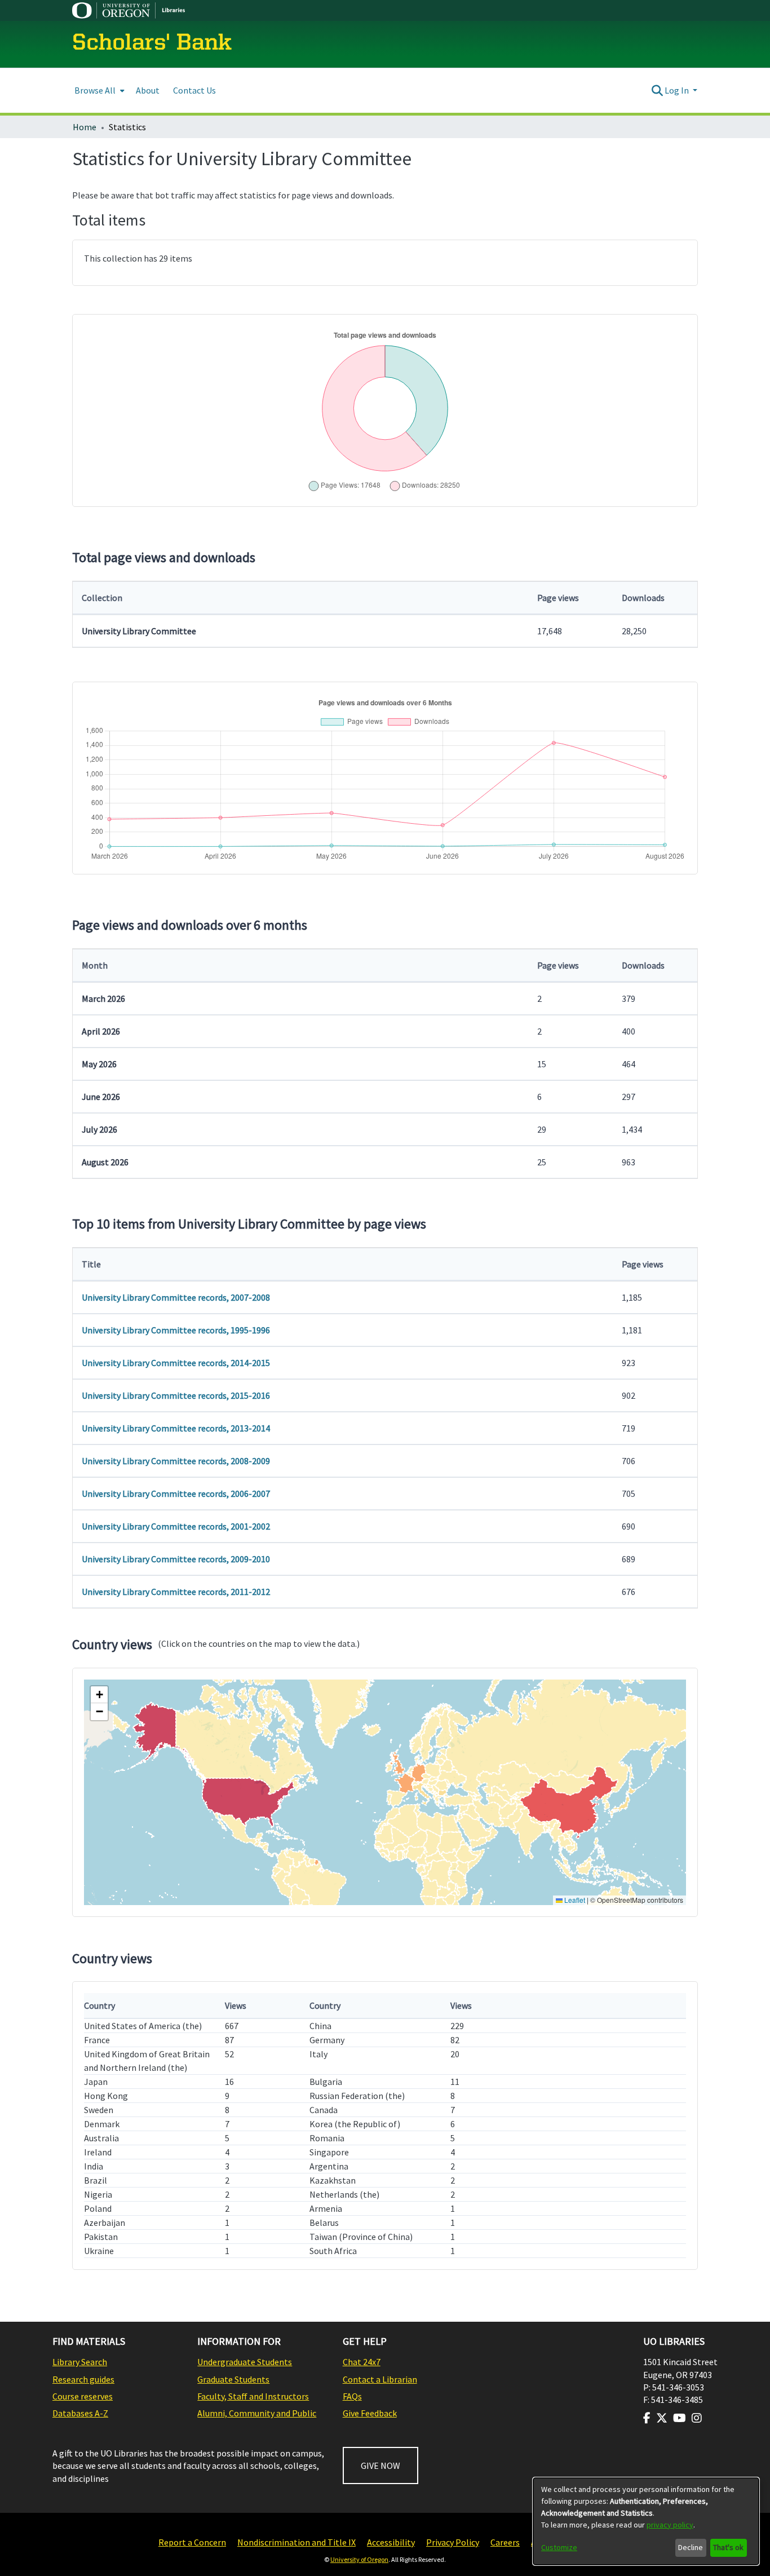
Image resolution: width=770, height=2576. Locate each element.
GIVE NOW (380, 2465)
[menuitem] (98, 90)
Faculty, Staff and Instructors (253, 2396)
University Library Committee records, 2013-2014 (176, 1428)
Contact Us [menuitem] (194, 90)
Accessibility (391, 2542)
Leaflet (574, 1900)
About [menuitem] (148, 90)
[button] (99, 1695)
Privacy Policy (453, 2542)
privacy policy (670, 2525)
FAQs (352, 2396)
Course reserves (83, 2396)
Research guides (83, 2379)
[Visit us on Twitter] (662, 2418)
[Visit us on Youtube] (680, 2418)
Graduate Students (233, 2379)
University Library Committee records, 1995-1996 (176, 1330)
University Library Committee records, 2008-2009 (176, 1461)
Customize (559, 2547)
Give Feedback (370, 2413)
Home (85, 127)
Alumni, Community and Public (257, 2413)
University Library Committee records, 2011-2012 (176, 1592)
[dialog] (646, 2521)
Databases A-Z (80, 2413)
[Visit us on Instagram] (697, 2418)
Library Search (80, 2362)
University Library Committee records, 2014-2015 (176, 1363)
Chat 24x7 (362, 2362)
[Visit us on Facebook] (647, 2418)
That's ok (728, 2547)
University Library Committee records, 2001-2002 (176, 1526)
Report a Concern (192, 2542)
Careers (505, 2542)
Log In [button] (678, 90)
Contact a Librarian (380, 2379)
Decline (691, 2547)
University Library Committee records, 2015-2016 (176, 1395)
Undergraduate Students (245, 2362)
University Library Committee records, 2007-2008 (176, 1297)
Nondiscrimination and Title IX (297, 2542)
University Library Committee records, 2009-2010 (176, 1559)
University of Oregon (359, 2559)
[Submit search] (657, 90)
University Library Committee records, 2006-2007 (176, 1494)
